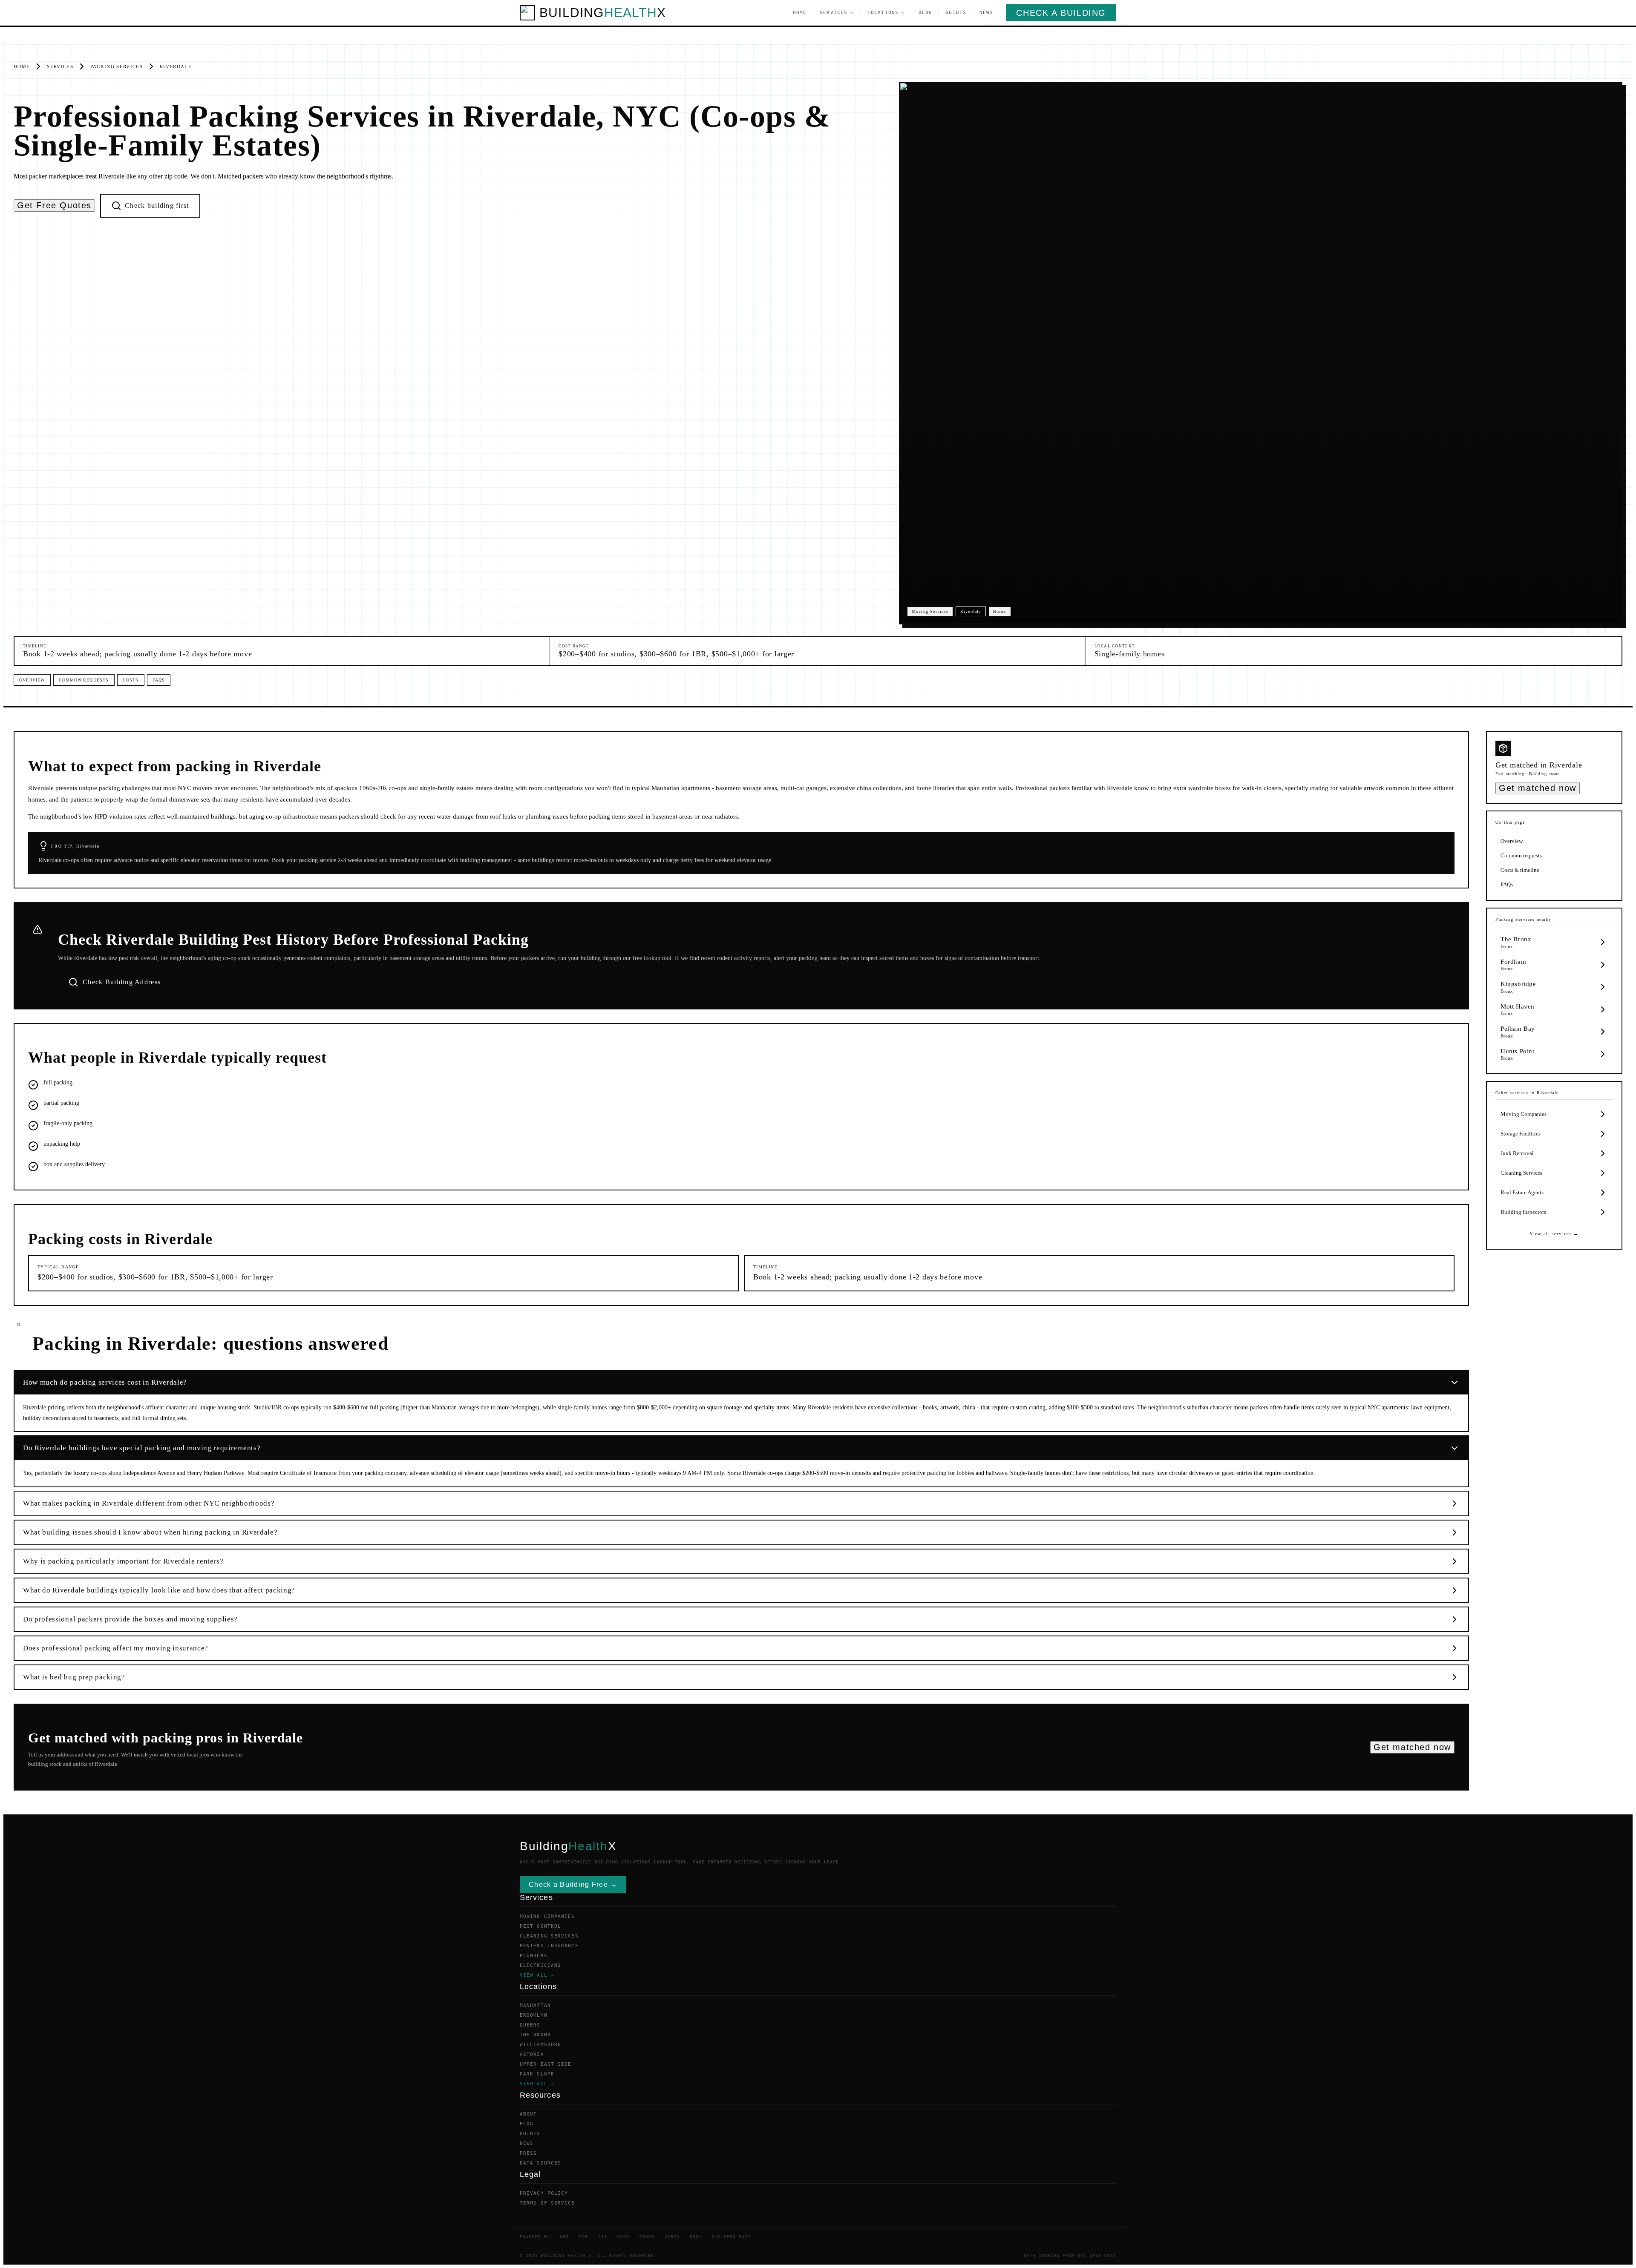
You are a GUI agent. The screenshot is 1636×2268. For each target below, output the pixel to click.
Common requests (84, 680)
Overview (32, 680)
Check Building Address (122, 982)
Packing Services (117, 66)
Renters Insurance (549, 1946)
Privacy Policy (544, 2193)
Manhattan (535, 2005)
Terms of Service (547, 2203)
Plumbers (534, 1956)
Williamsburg (540, 2045)
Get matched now (1412, 1747)
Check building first (157, 206)
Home (800, 13)
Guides (956, 13)
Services (834, 13)
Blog (925, 13)
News (986, 13)
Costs (131, 680)
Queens (530, 2025)
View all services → (1554, 1233)
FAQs (159, 680)
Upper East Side (546, 2064)
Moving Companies (547, 1916)
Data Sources (540, 2163)
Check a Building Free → (573, 1884)
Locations (883, 13)
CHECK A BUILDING (1061, 13)
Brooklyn (534, 2015)
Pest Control (540, 1926)
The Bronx (535, 2035)
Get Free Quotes (54, 205)
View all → (537, 1975)
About (529, 2114)
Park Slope (537, 2074)
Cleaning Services (549, 1936)
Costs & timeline (1520, 870)
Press (529, 2153)
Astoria (532, 2054)
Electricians (540, 1965)
